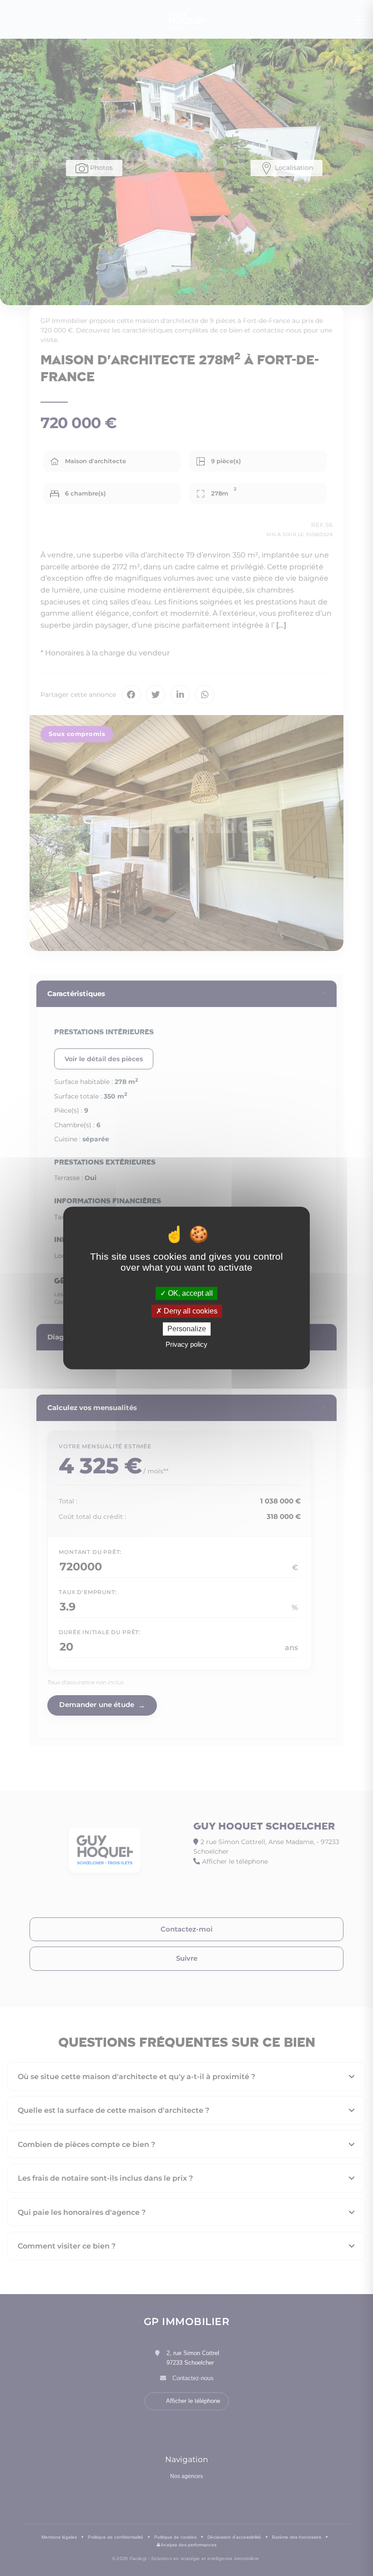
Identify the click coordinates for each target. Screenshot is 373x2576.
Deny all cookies (190, 1311)
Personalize (187, 1329)
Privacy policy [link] (186, 1345)
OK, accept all (189, 1293)
